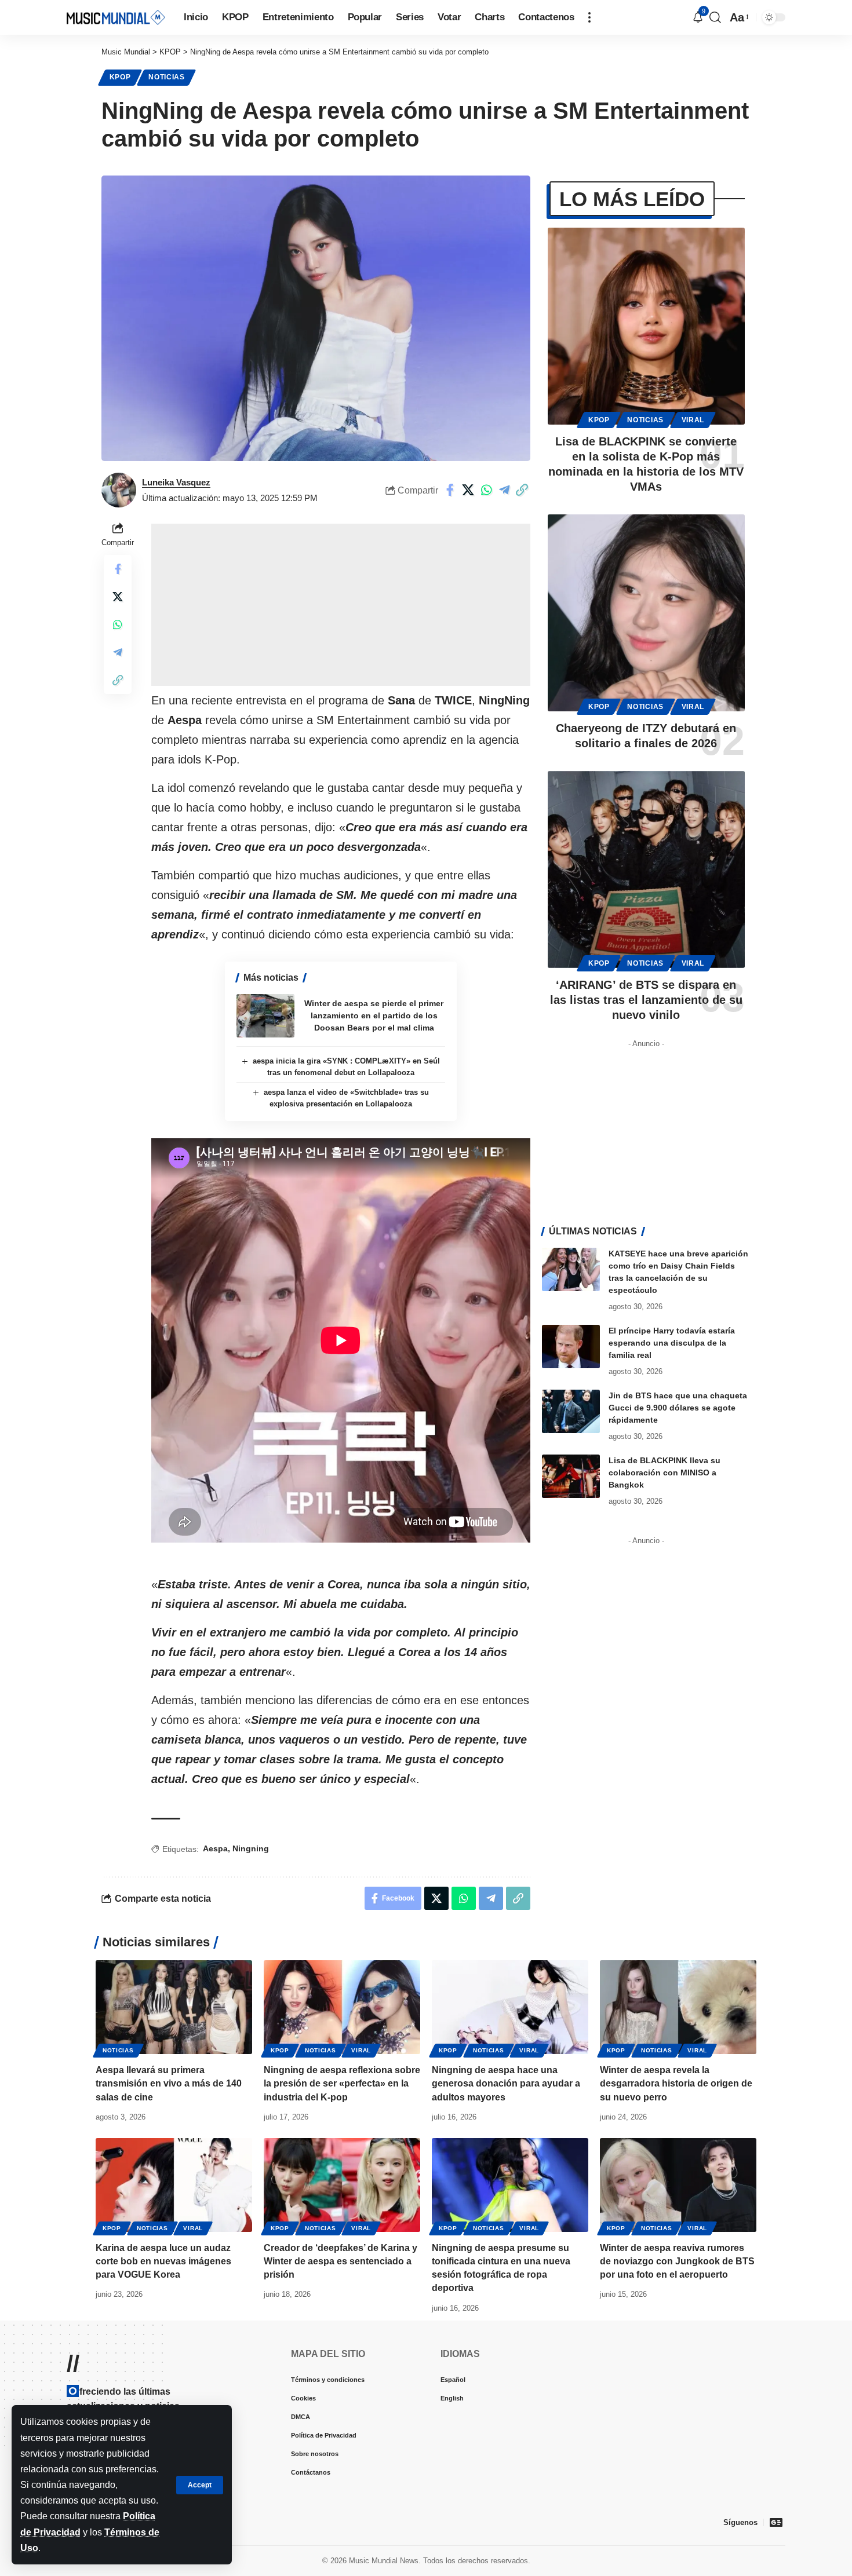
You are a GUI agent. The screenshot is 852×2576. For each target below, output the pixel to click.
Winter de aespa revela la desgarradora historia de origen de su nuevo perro (676, 2083)
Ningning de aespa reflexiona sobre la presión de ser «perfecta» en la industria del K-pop (342, 2083)
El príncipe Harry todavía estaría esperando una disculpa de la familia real (672, 1343)
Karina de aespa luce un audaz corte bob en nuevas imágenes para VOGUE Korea (163, 2261)
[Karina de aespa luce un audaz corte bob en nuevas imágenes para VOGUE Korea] (174, 2185)
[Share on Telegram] (504, 490)
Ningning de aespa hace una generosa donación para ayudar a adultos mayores (506, 2083)
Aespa (215, 1848)
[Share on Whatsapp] (486, 490)
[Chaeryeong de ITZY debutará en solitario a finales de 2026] (646, 613)
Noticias (167, 77)
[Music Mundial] (116, 17)
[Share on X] (468, 490)
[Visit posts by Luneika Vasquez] (119, 490)
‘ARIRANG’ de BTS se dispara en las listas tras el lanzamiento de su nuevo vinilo (646, 1000)
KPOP (120, 77)
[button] (200, 2485)
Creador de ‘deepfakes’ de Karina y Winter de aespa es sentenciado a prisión (341, 2261)
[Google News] (776, 2522)
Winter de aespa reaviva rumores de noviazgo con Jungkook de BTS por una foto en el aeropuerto (677, 2261)
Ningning (251, 1848)
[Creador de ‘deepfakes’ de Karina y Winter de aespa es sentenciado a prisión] (342, 2185)
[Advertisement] (341, 605)
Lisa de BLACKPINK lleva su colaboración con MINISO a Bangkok (665, 1472)
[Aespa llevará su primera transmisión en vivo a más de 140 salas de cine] (174, 2007)
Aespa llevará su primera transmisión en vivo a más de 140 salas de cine (169, 2083)
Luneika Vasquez (176, 482)
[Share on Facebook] (450, 490)
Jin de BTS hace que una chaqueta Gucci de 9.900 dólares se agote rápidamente (678, 1408)
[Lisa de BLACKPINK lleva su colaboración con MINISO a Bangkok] (571, 1476)
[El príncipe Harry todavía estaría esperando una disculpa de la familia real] (571, 1347)
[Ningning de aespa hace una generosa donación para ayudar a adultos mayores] (510, 2007)
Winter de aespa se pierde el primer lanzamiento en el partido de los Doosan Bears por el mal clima (374, 1015)
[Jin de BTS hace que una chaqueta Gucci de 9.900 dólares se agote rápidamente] (571, 1411)
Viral (693, 420)
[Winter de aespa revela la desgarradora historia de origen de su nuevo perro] (678, 2007)
